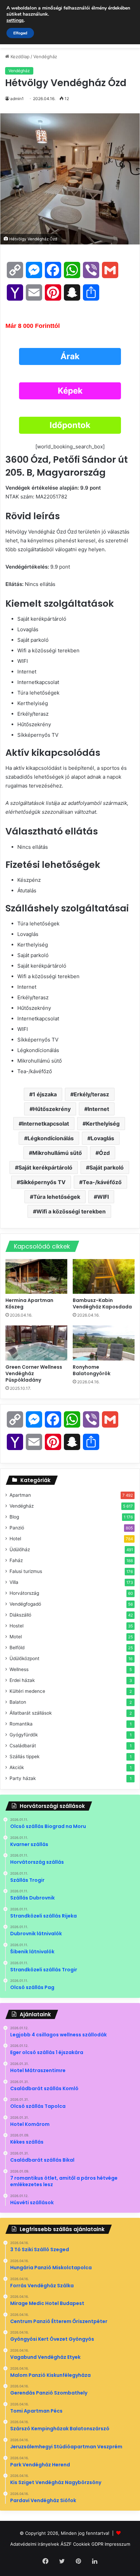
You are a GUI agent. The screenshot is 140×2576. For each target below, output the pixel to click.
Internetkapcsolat (46, 1124)
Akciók (17, 1767)
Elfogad (20, 33)
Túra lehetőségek (57, 1197)
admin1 (17, 99)
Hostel (16, 1626)
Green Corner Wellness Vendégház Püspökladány (34, 1373)
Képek (70, 391)
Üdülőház (20, 1549)
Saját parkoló (107, 1167)
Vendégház (45, 57)
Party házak (23, 1778)
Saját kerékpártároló (45, 1167)
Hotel (15, 1539)
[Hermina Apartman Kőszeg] (36, 1277)
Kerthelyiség (103, 1124)
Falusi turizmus (26, 1571)
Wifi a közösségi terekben (71, 1211)
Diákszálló (20, 1615)
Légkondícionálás (51, 1138)
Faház (16, 1560)
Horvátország (24, 1593)
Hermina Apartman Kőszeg (29, 1303)
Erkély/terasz (91, 1094)
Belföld (17, 1648)
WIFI (103, 1197)
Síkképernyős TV (43, 1182)
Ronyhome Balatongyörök (92, 1370)
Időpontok (70, 425)
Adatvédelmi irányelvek (35, 2544)
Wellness (19, 1669)
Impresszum (117, 2544)
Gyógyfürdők (24, 1735)
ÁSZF (66, 2544)
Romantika (21, 1724)
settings (15, 20)
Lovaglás (102, 1138)
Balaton (18, 1702)
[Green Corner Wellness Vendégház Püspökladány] (36, 1343)
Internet (98, 1109)
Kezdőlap (19, 57)
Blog (14, 1517)
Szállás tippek (24, 1756)
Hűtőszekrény (52, 1109)
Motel (16, 1637)
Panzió (17, 1528)
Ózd (104, 1153)
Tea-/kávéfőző (102, 1182)
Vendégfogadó (25, 1604)
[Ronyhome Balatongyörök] (104, 1343)
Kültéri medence (27, 1691)
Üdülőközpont (24, 1658)
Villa (14, 1582)
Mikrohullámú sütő (57, 1153)
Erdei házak (22, 1680)
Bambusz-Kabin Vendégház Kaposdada (103, 1303)
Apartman (20, 1495)
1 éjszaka (45, 1094)
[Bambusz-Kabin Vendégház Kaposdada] (104, 1277)
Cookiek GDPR (88, 2544)
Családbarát (23, 1746)
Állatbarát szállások (31, 1713)
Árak (70, 356)
